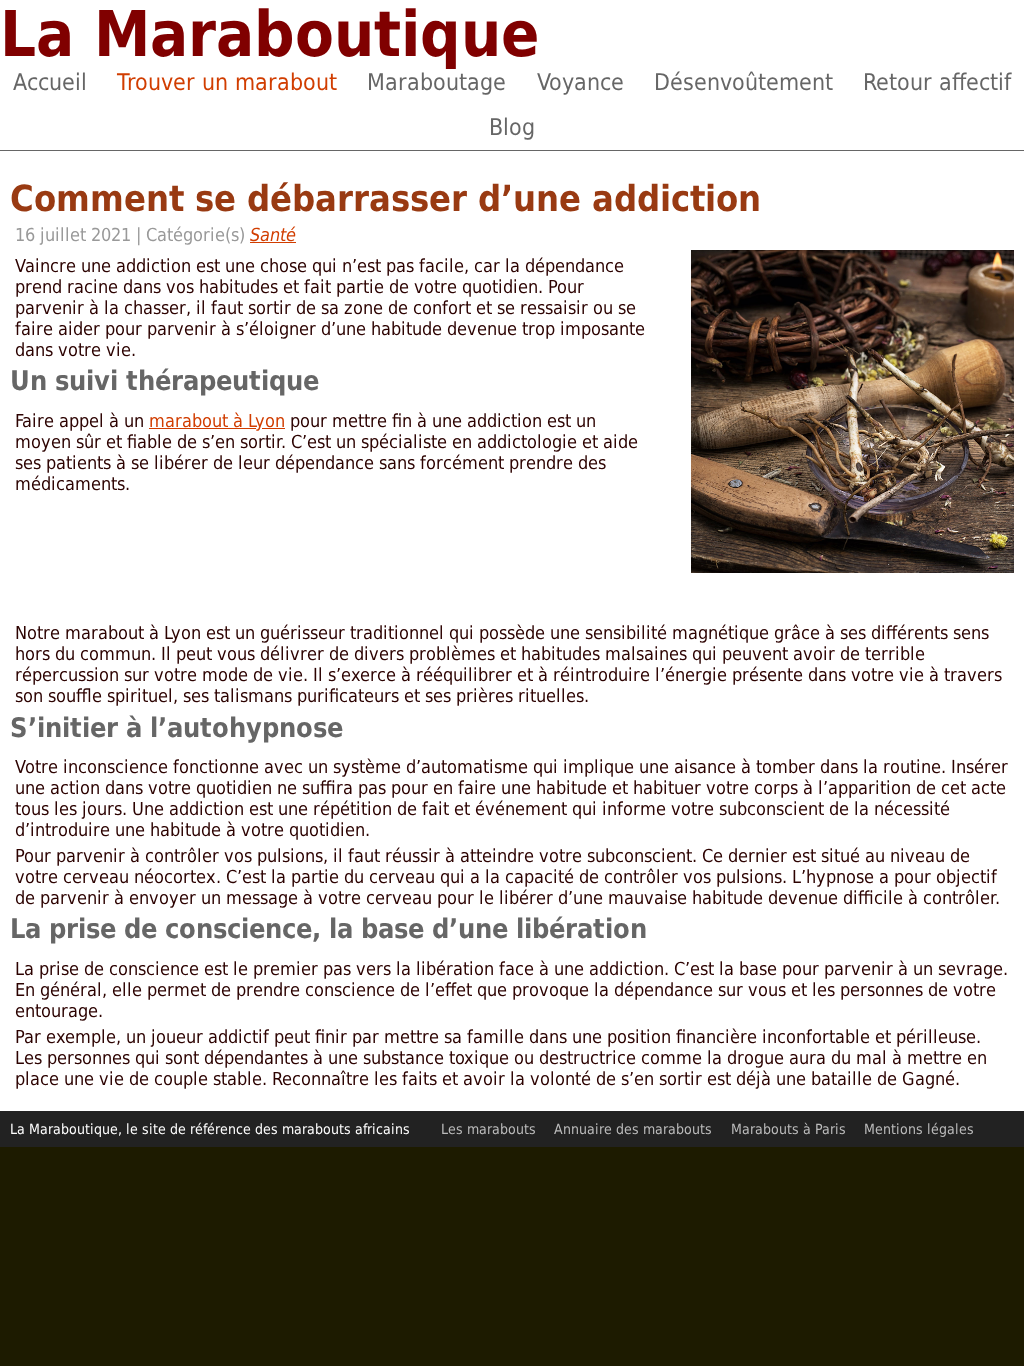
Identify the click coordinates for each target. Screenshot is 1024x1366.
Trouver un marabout (227, 82)
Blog (512, 127)
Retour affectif (937, 82)
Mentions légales (919, 1129)
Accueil (50, 82)
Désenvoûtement (743, 82)
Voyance (580, 82)
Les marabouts (488, 1129)
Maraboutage (436, 82)
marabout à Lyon (217, 420)
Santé (273, 234)
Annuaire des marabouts (633, 1129)
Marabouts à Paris (788, 1129)
